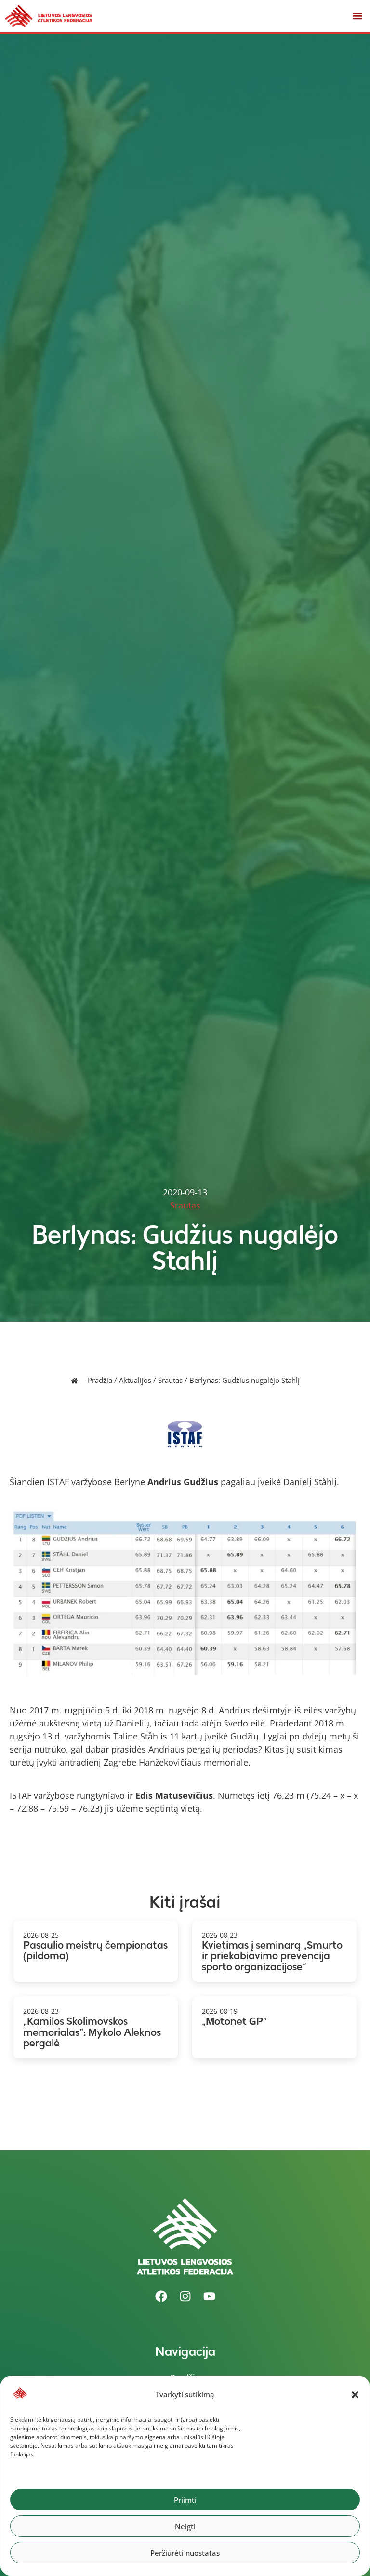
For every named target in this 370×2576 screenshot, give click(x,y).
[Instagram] (185, 2297)
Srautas (170, 1380)
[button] (355, 2395)
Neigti (185, 2526)
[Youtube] (209, 2297)
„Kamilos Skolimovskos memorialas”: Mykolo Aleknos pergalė (92, 2032)
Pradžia (100, 1380)
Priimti (185, 2500)
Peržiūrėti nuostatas (185, 2553)
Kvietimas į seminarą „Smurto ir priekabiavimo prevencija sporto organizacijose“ (272, 1956)
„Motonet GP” (234, 2021)
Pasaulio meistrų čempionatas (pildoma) (95, 1951)
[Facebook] (161, 2297)
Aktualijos (135, 1380)
